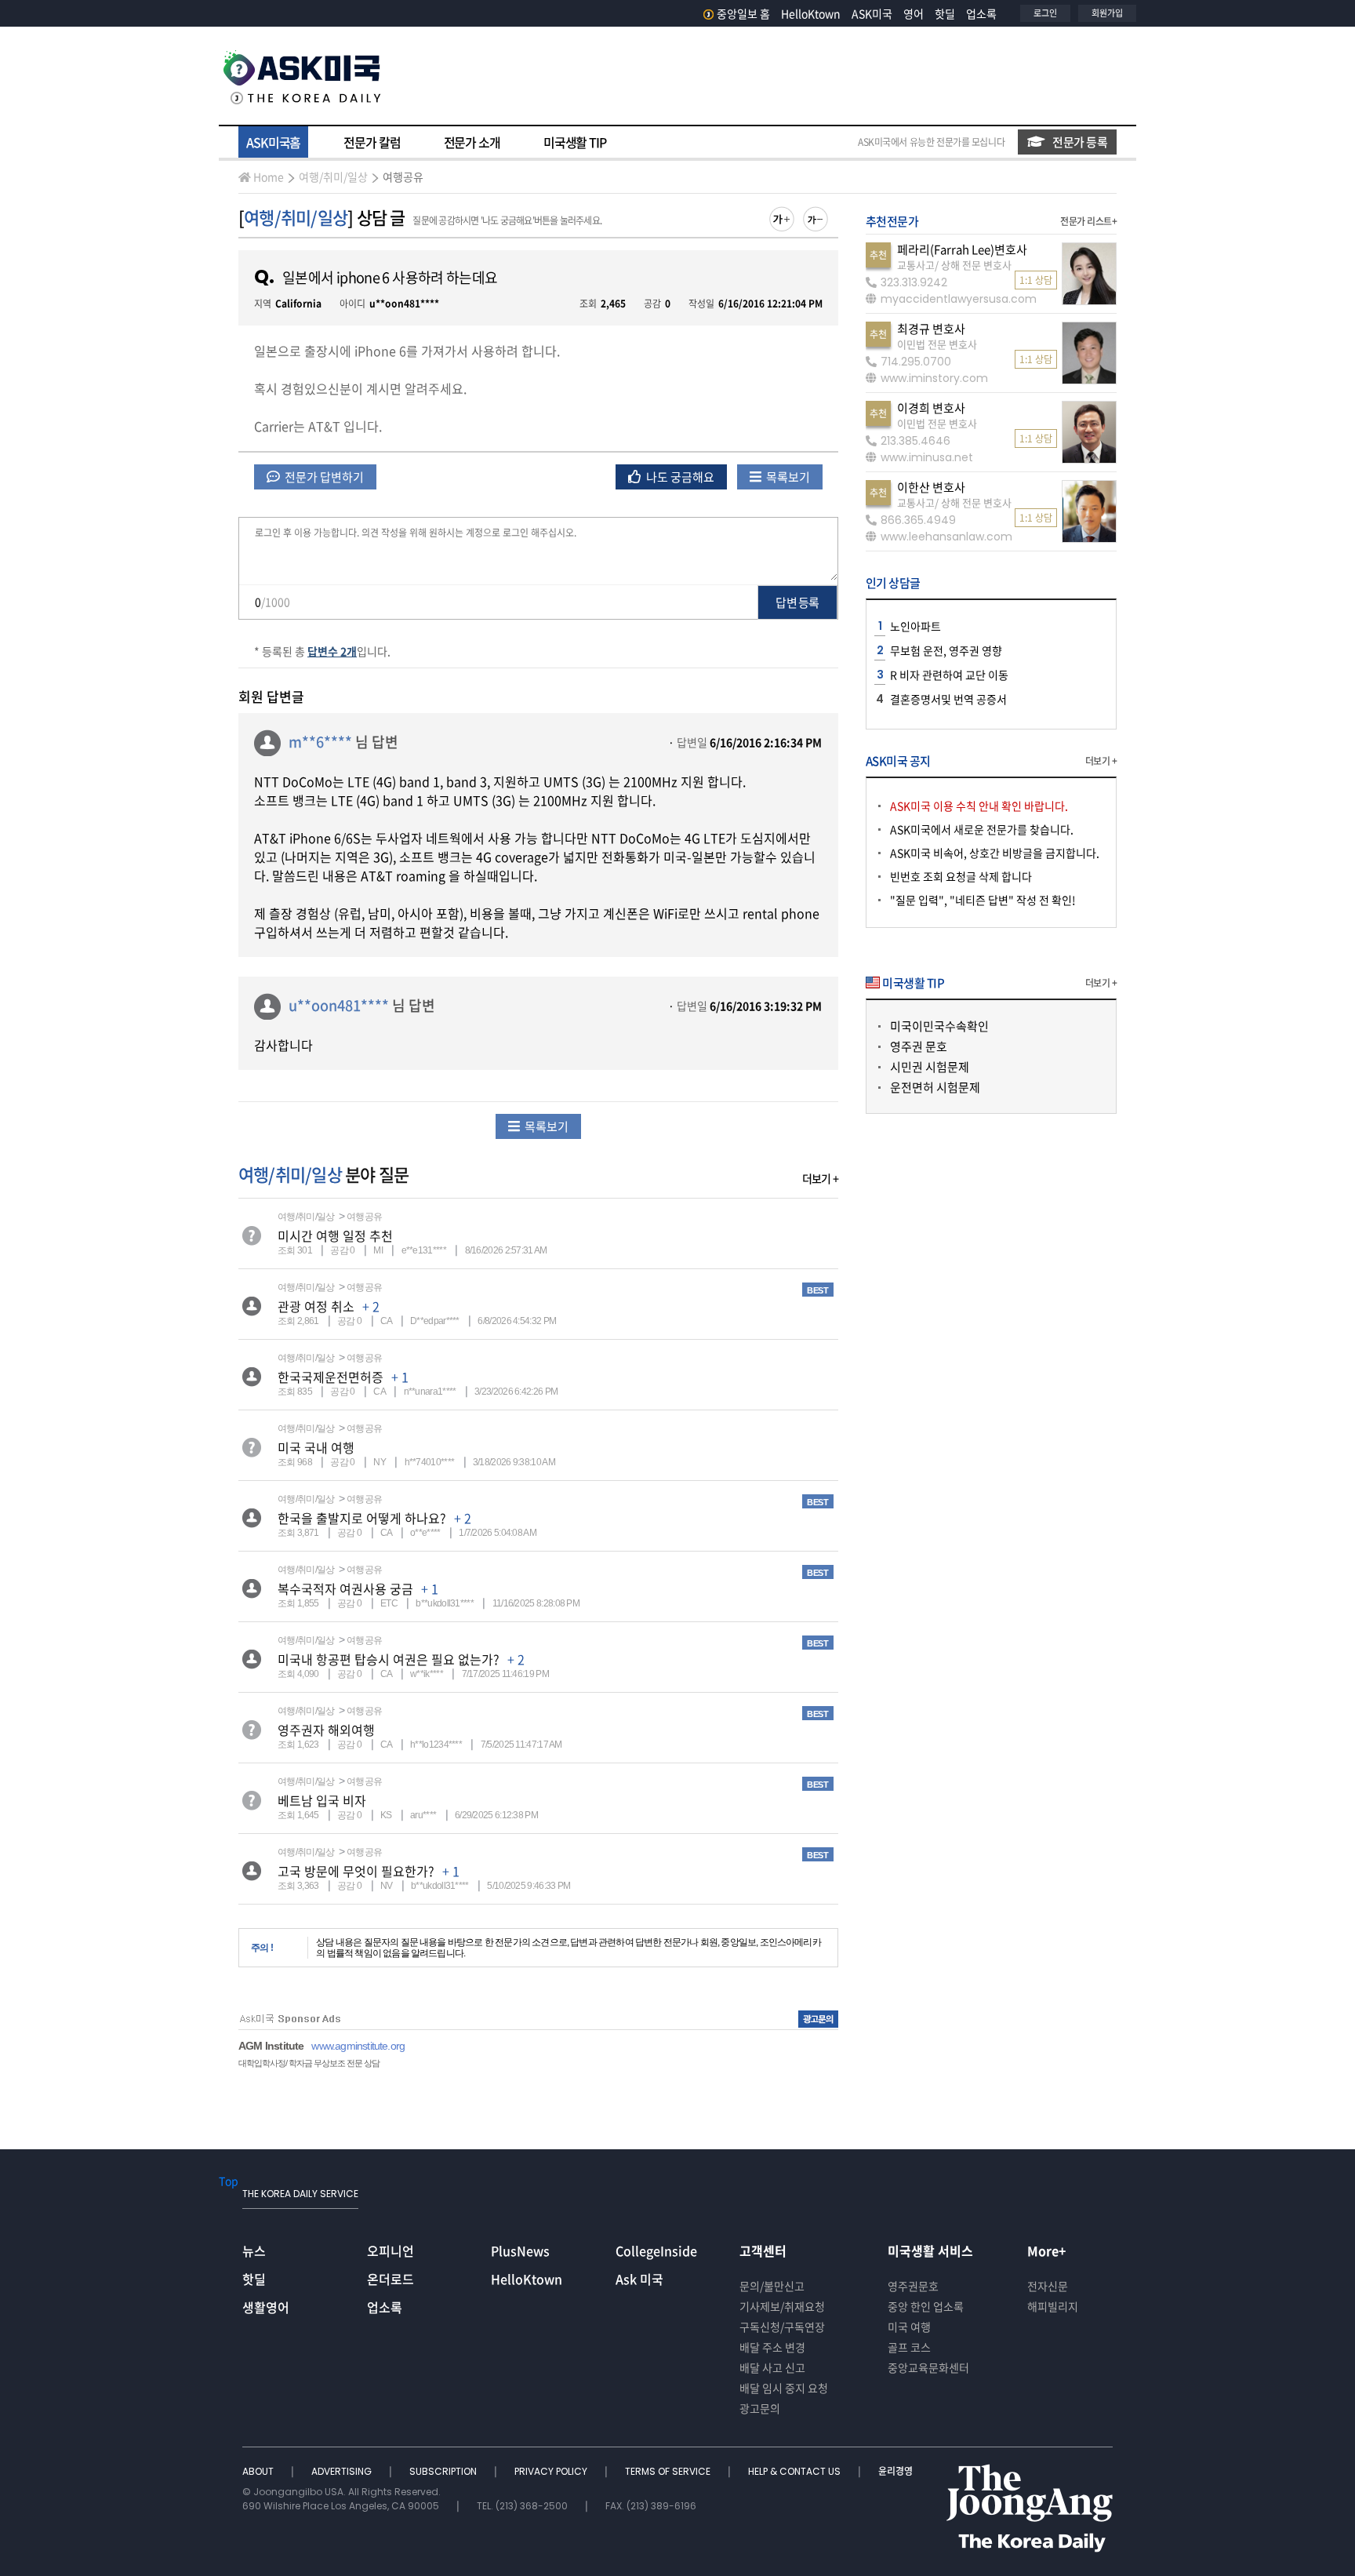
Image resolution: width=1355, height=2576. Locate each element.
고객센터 (763, 2250)
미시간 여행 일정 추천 (335, 1235)
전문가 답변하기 (323, 477)
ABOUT (259, 2471)
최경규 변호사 (931, 329)
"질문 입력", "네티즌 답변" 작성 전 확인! (983, 900)
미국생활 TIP (575, 142)
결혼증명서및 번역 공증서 (948, 699)
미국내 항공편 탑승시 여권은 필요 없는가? (389, 1659)
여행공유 (403, 176)
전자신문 (1048, 2286)
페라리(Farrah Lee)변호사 (962, 249)
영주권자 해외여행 (326, 1730)
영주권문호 (913, 2286)
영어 (914, 13)
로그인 (1045, 13)
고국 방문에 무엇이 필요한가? (356, 1871)
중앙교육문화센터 (928, 2367)
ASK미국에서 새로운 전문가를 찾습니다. (982, 829)
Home (269, 176)
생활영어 (266, 2307)
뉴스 (254, 2250)
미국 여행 (909, 2327)
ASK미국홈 (273, 142)
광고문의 (760, 2408)
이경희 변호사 (931, 408)
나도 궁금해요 (679, 477)
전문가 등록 (1080, 142)
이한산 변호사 (931, 487)
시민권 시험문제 (930, 1067)
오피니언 (391, 2250)
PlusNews (520, 2250)
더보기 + (820, 1178)
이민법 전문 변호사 (937, 344)
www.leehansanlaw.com (946, 537)
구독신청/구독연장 (782, 2327)
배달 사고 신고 (772, 2367)
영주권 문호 (919, 1046)
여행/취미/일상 (333, 176)
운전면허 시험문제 (935, 1087)
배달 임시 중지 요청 (784, 2388)
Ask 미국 (639, 2279)
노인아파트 (915, 626)
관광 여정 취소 (316, 1306)
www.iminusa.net (927, 457)
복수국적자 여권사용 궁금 (345, 1588)
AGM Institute (271, 2046)
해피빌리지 (1053, 2306)
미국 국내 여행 (316, 1447)
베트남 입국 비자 (322, 1800)
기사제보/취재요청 (782, 2306)
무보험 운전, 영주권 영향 (946, 650)
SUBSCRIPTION (444, 2471)
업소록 (981, 13)
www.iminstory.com (934, 378)
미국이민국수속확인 (939, 1026)
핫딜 (945, 13)
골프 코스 (909, 2347)
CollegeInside (656, 2250)
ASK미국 (872, 13)
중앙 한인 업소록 (926, 2306)
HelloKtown (811, 13)
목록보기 (787, 477)
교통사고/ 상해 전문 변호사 (954, 265)
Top (229, 2181)
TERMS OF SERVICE (669, 2471)
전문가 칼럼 (372, 142)
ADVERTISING (343, 2471)
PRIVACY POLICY (552, 2471)
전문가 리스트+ (1088, 221)
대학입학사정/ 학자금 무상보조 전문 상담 (309, 2063)
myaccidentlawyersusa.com (959, 299)
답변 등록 (797, 602)
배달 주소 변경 (772, 2347)
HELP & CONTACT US (796, 2471)
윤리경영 (895, 2471)
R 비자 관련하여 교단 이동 (949, 675)
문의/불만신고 (772, 2286)
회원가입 (1107, 13)
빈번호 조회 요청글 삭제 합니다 (961, 876)
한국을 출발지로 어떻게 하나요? (362, 1518)
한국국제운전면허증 (331, 1377)
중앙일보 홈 (743, 13)
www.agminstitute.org (358, 2046)
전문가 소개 (472, 142)
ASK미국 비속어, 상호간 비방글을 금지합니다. (995, 853)
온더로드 (391, 2279)
